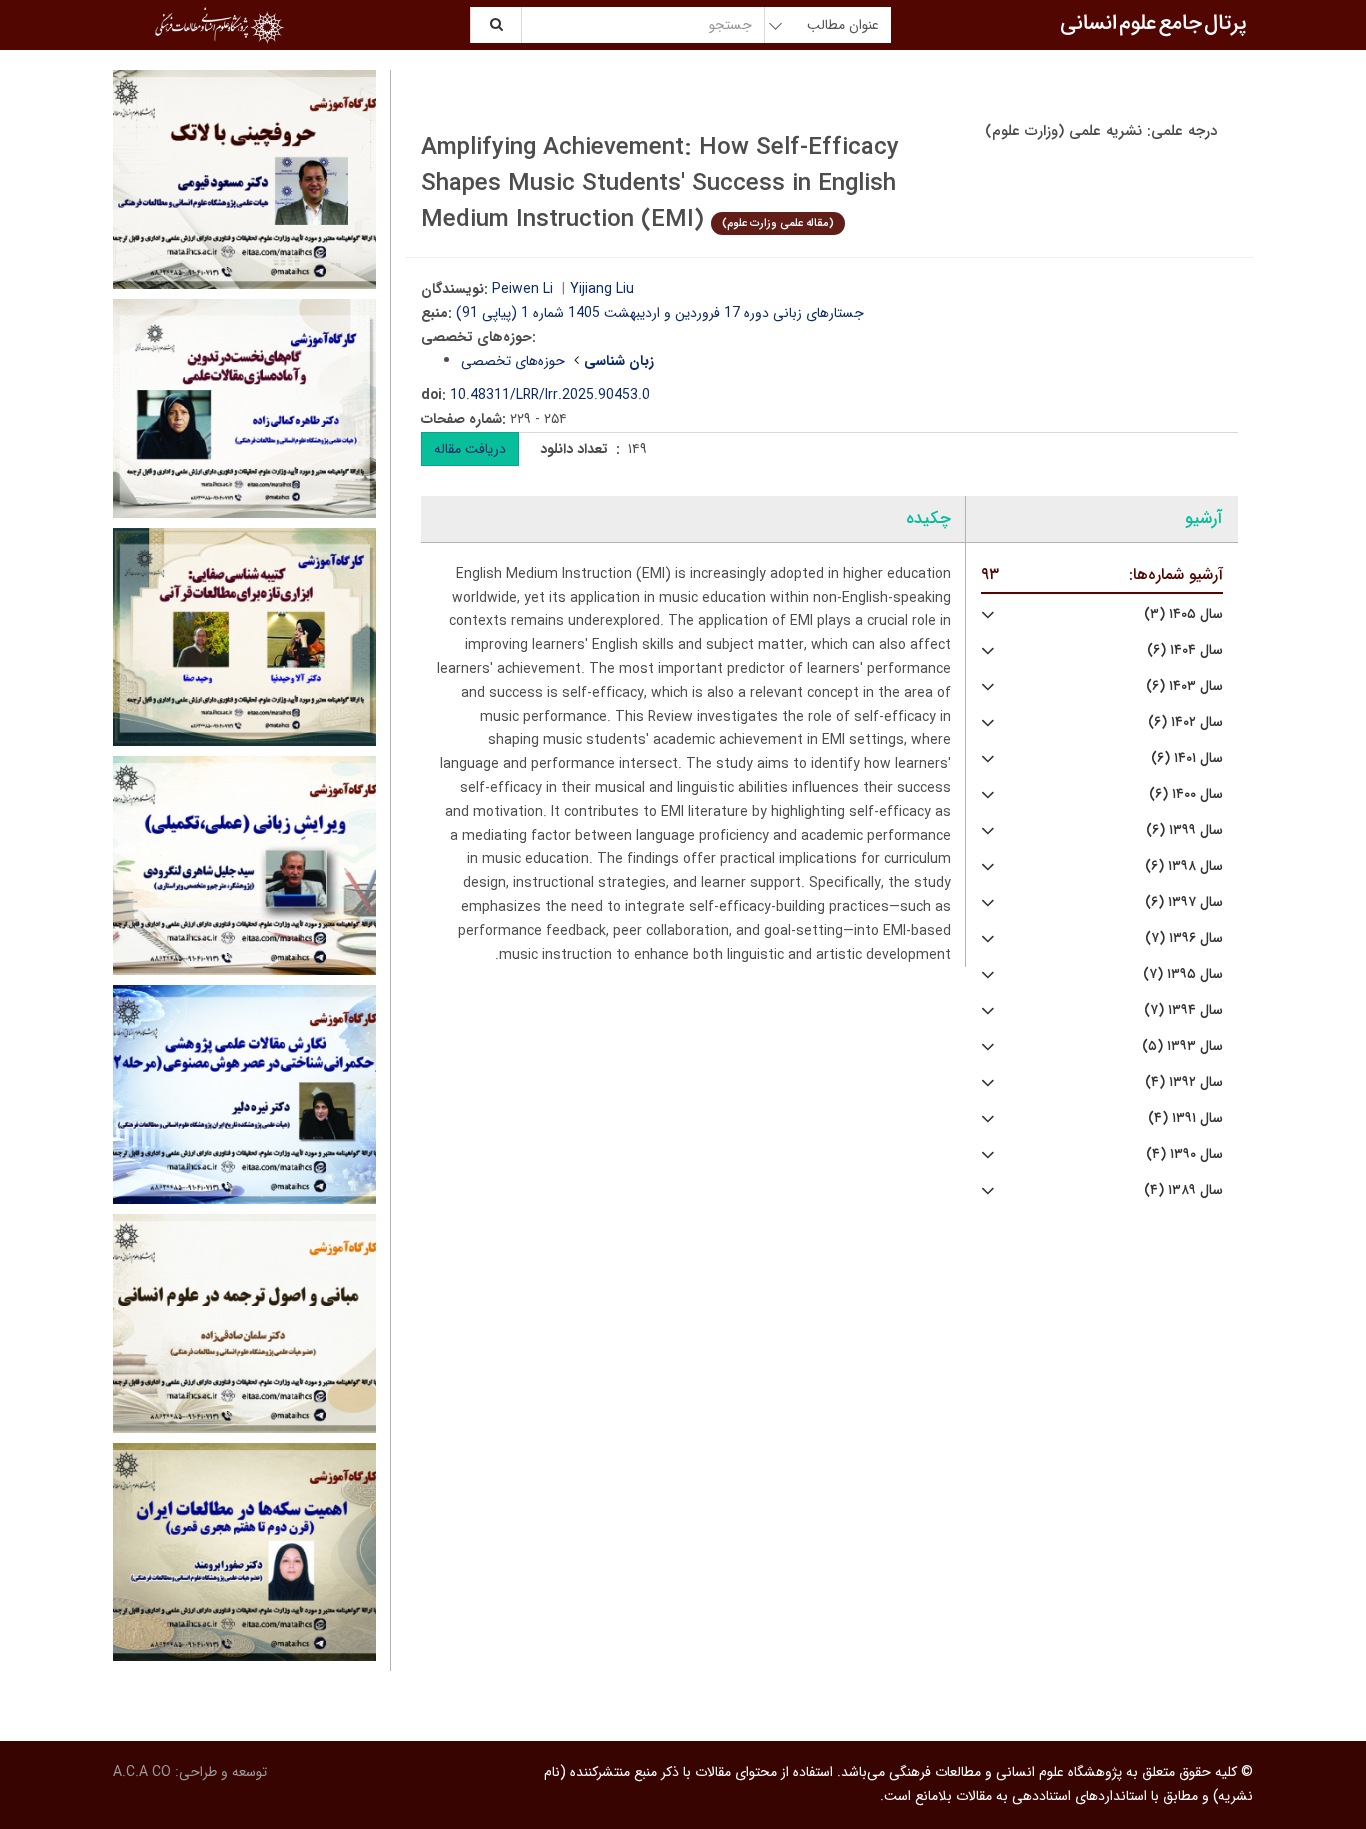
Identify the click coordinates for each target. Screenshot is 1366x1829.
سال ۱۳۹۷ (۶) (1184, 902)
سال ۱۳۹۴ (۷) (1183, 1010)
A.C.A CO (142, 1772)
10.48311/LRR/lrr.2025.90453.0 (550, 395)
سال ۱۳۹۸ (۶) (1184, 866)
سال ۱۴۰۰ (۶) (1186, 794)
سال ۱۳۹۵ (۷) (1183, 974)
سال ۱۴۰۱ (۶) (1187, 758)
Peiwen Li (522, 289)
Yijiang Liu (602, 289)
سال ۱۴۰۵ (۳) (1183, 614)
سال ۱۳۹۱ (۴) (1185, 1118)
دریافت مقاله (470, 449)
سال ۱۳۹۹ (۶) (1184, 830)
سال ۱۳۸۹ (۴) (1183, 1190)
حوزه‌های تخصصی (513, 361)
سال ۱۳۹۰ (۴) (1184, 1154)
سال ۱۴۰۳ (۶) (1184, 686)
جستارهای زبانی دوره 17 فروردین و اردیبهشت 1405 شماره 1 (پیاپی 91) (660, 313)
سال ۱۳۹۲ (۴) (1184, 1082)
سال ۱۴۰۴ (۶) (1185, 650)
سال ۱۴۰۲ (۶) (1185, 722)
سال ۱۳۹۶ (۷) (1184, 938)
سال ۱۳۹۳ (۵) (1182, 1046)
